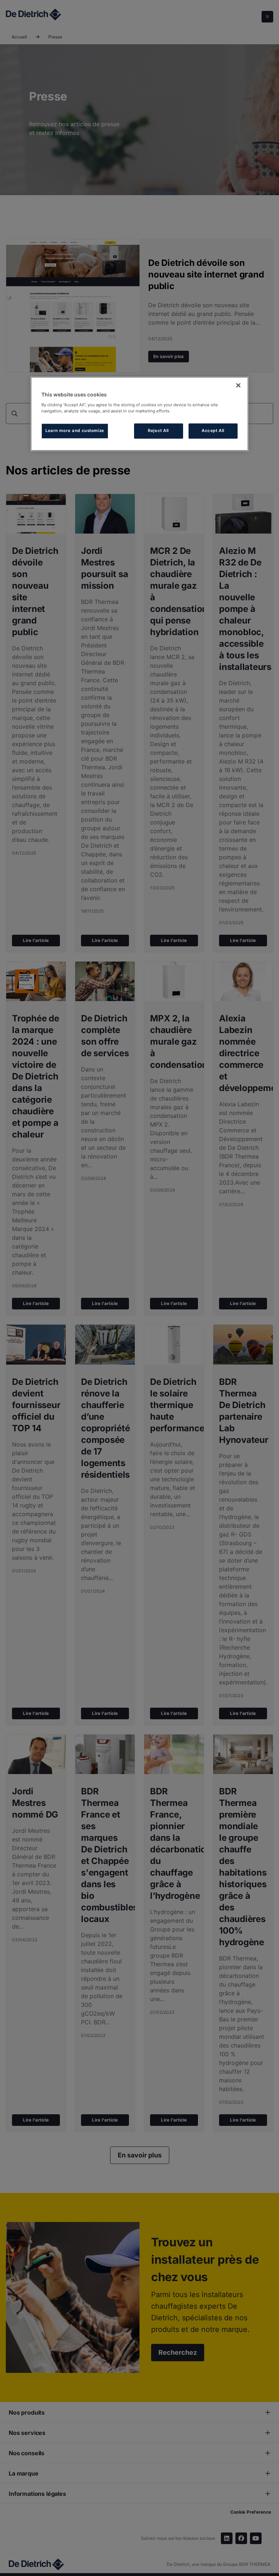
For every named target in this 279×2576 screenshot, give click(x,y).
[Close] (238, 386)
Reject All (158, 431)
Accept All (213, 431)
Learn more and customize (75, 431)
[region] (139, 414)
